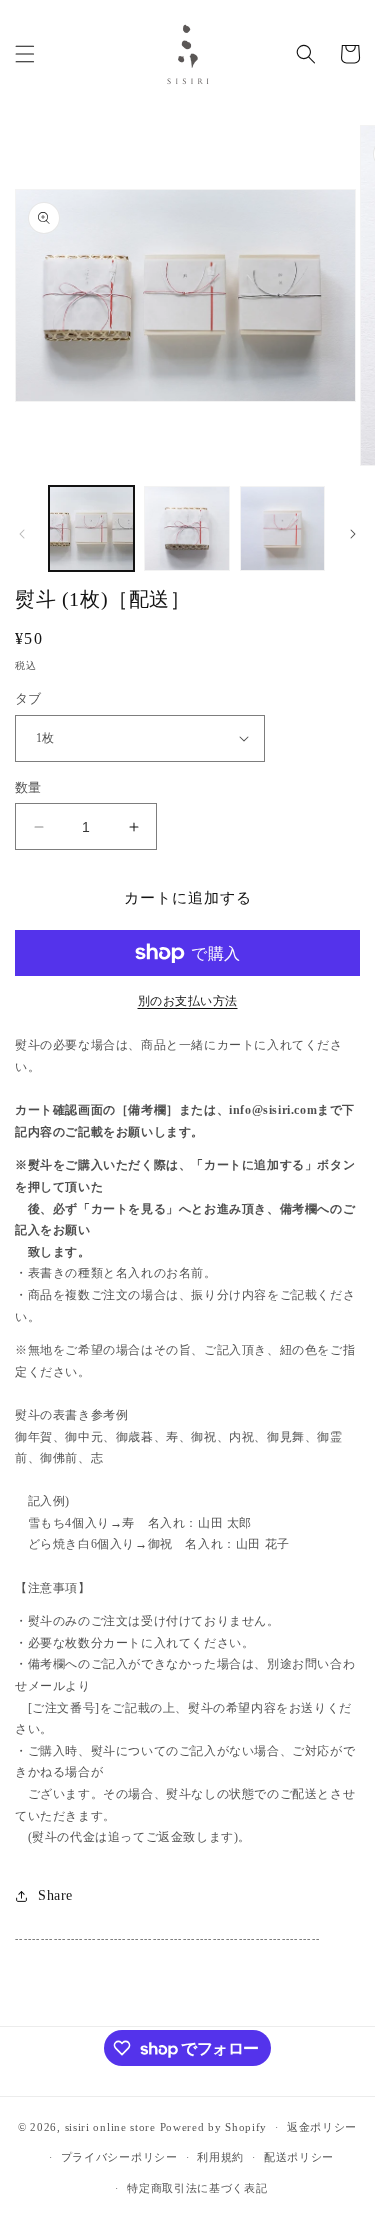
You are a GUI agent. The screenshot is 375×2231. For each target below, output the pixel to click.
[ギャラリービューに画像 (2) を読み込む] (186, 528)
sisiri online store (110, 2127)
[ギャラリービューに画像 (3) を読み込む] (282, 528)
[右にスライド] (353, 534)
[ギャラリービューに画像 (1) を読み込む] (91, 528)
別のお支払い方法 (188, 1001)
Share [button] (55, 1895)
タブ (28, 698)
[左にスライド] (22, 534)
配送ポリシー (299, 2157)
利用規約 (220, 2157)
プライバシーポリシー (119, 2157)
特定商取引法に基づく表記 (197, 2188)
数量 (28, 787)
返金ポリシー (322, 2127)
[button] (25, 54)
